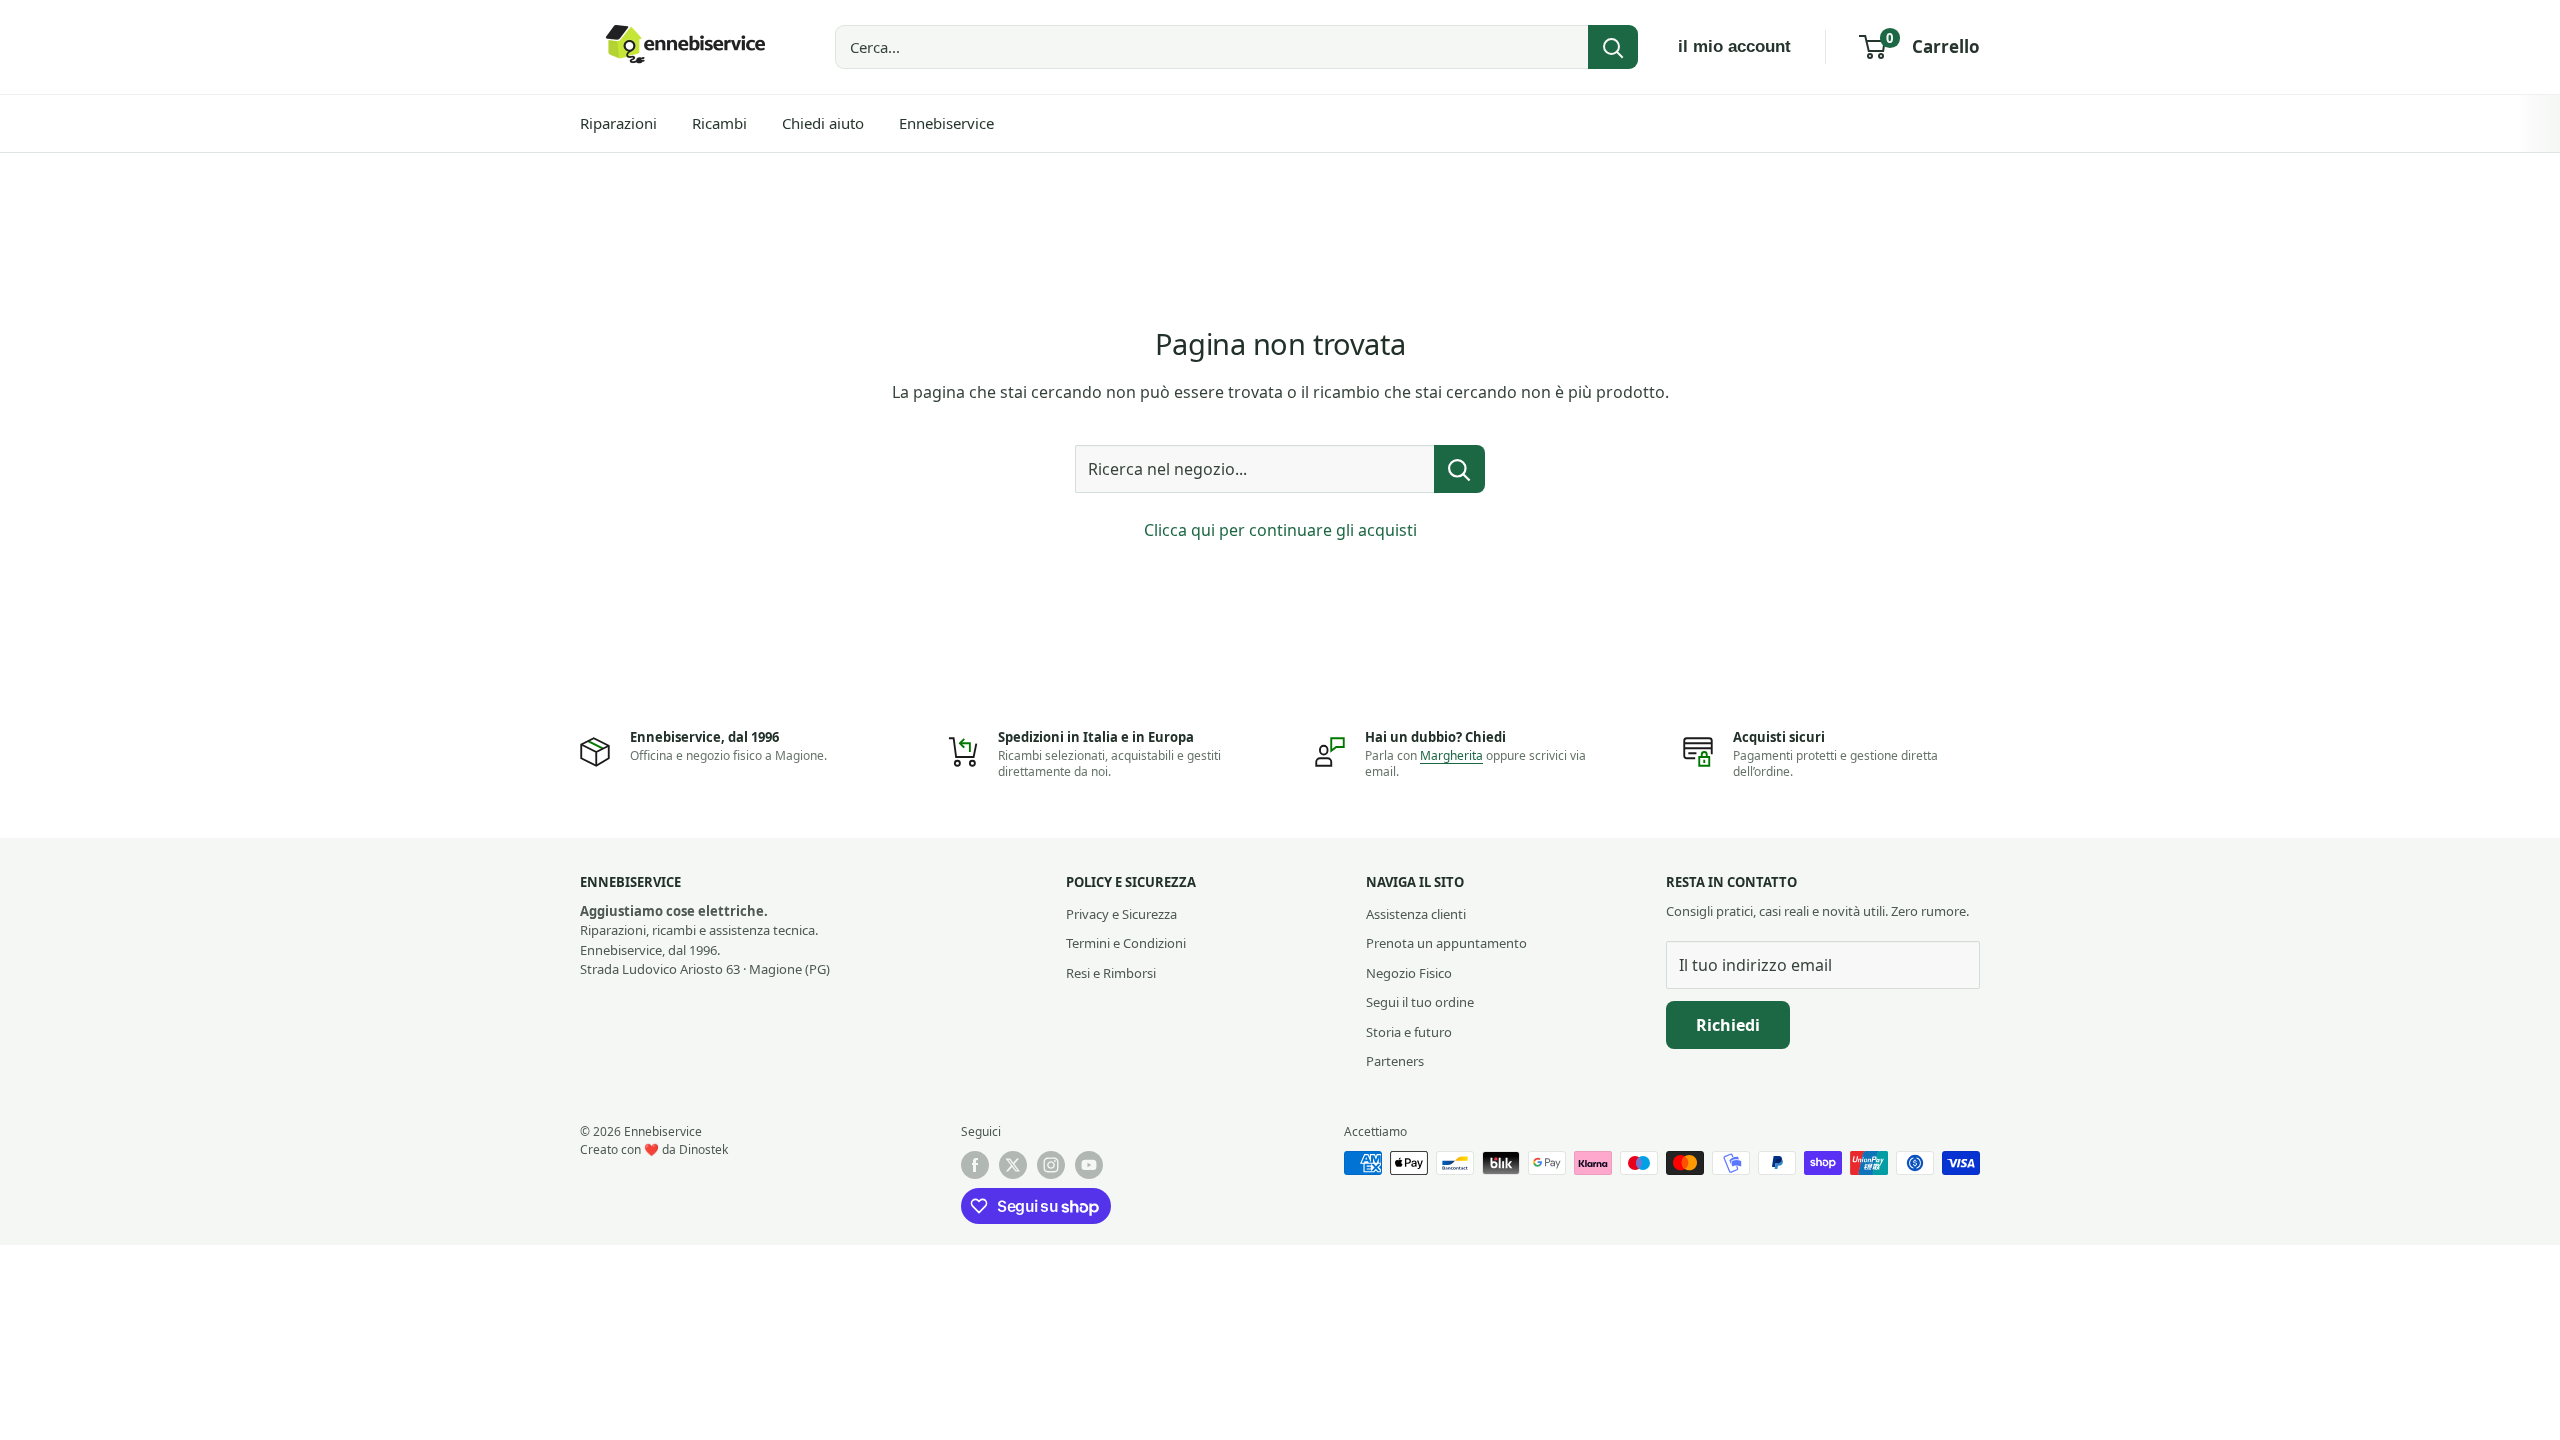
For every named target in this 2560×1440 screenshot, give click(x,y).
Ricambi (719, 123)
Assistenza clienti (1416, 914)
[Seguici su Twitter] (1013, 1165)
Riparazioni (618, 123)
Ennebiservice (946, 123)
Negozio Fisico (1409, 973)
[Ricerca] (1613, 47)
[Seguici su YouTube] (1089, 1165)
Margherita (1451, 755)
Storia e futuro (1409, 1032)
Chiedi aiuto (823, 123)
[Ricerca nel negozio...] (1459, 469)
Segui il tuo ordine (1420, 1002)
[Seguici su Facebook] (975, 1165)
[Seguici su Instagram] (1051, 1165)
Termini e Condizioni (1126, 943)
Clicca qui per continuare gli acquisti (1280, 530)
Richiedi (1728, 1025)
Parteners (1395, 1061)
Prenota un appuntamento (1446, 943)
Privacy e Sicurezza (1121, 914)
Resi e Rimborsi (1111, 973)
